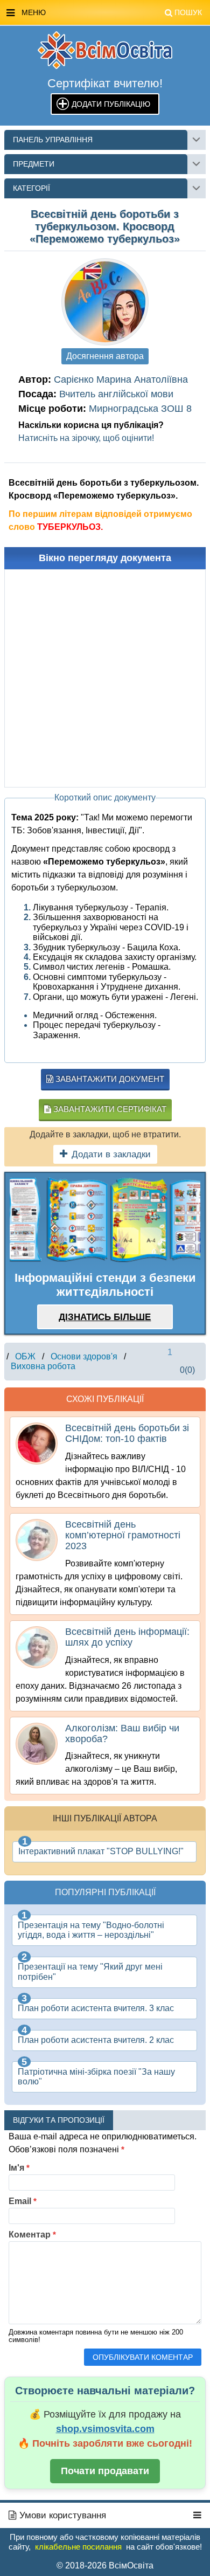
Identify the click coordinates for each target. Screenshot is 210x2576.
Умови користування (61, 2515)
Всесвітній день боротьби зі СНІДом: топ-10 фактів (127, 1433)
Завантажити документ (109, 1079)
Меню (112, 12)
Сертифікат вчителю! (105, 83)
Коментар (32, 2235)
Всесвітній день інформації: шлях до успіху (127, 1637)
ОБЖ (25, 1356)
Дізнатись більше (105, 1317)
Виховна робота (43, 1366)
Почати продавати (105, 2471)
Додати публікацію (111, 104)
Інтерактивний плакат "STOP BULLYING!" (101, 1851)
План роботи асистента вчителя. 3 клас (96, 2008)
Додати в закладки (111, 1154)
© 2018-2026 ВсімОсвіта (105, 2565)
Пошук (188, 12)
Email (23, 2201)
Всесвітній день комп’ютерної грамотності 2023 (123, 1535)
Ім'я (19, 2168)
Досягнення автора (105, 356)
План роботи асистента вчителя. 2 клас (96, 2040)
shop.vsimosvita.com (105, 2429)
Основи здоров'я (84, 1356)
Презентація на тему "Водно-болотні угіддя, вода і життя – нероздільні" (91, 1930)
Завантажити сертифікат (109, 1109)
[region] (105, 1220)
